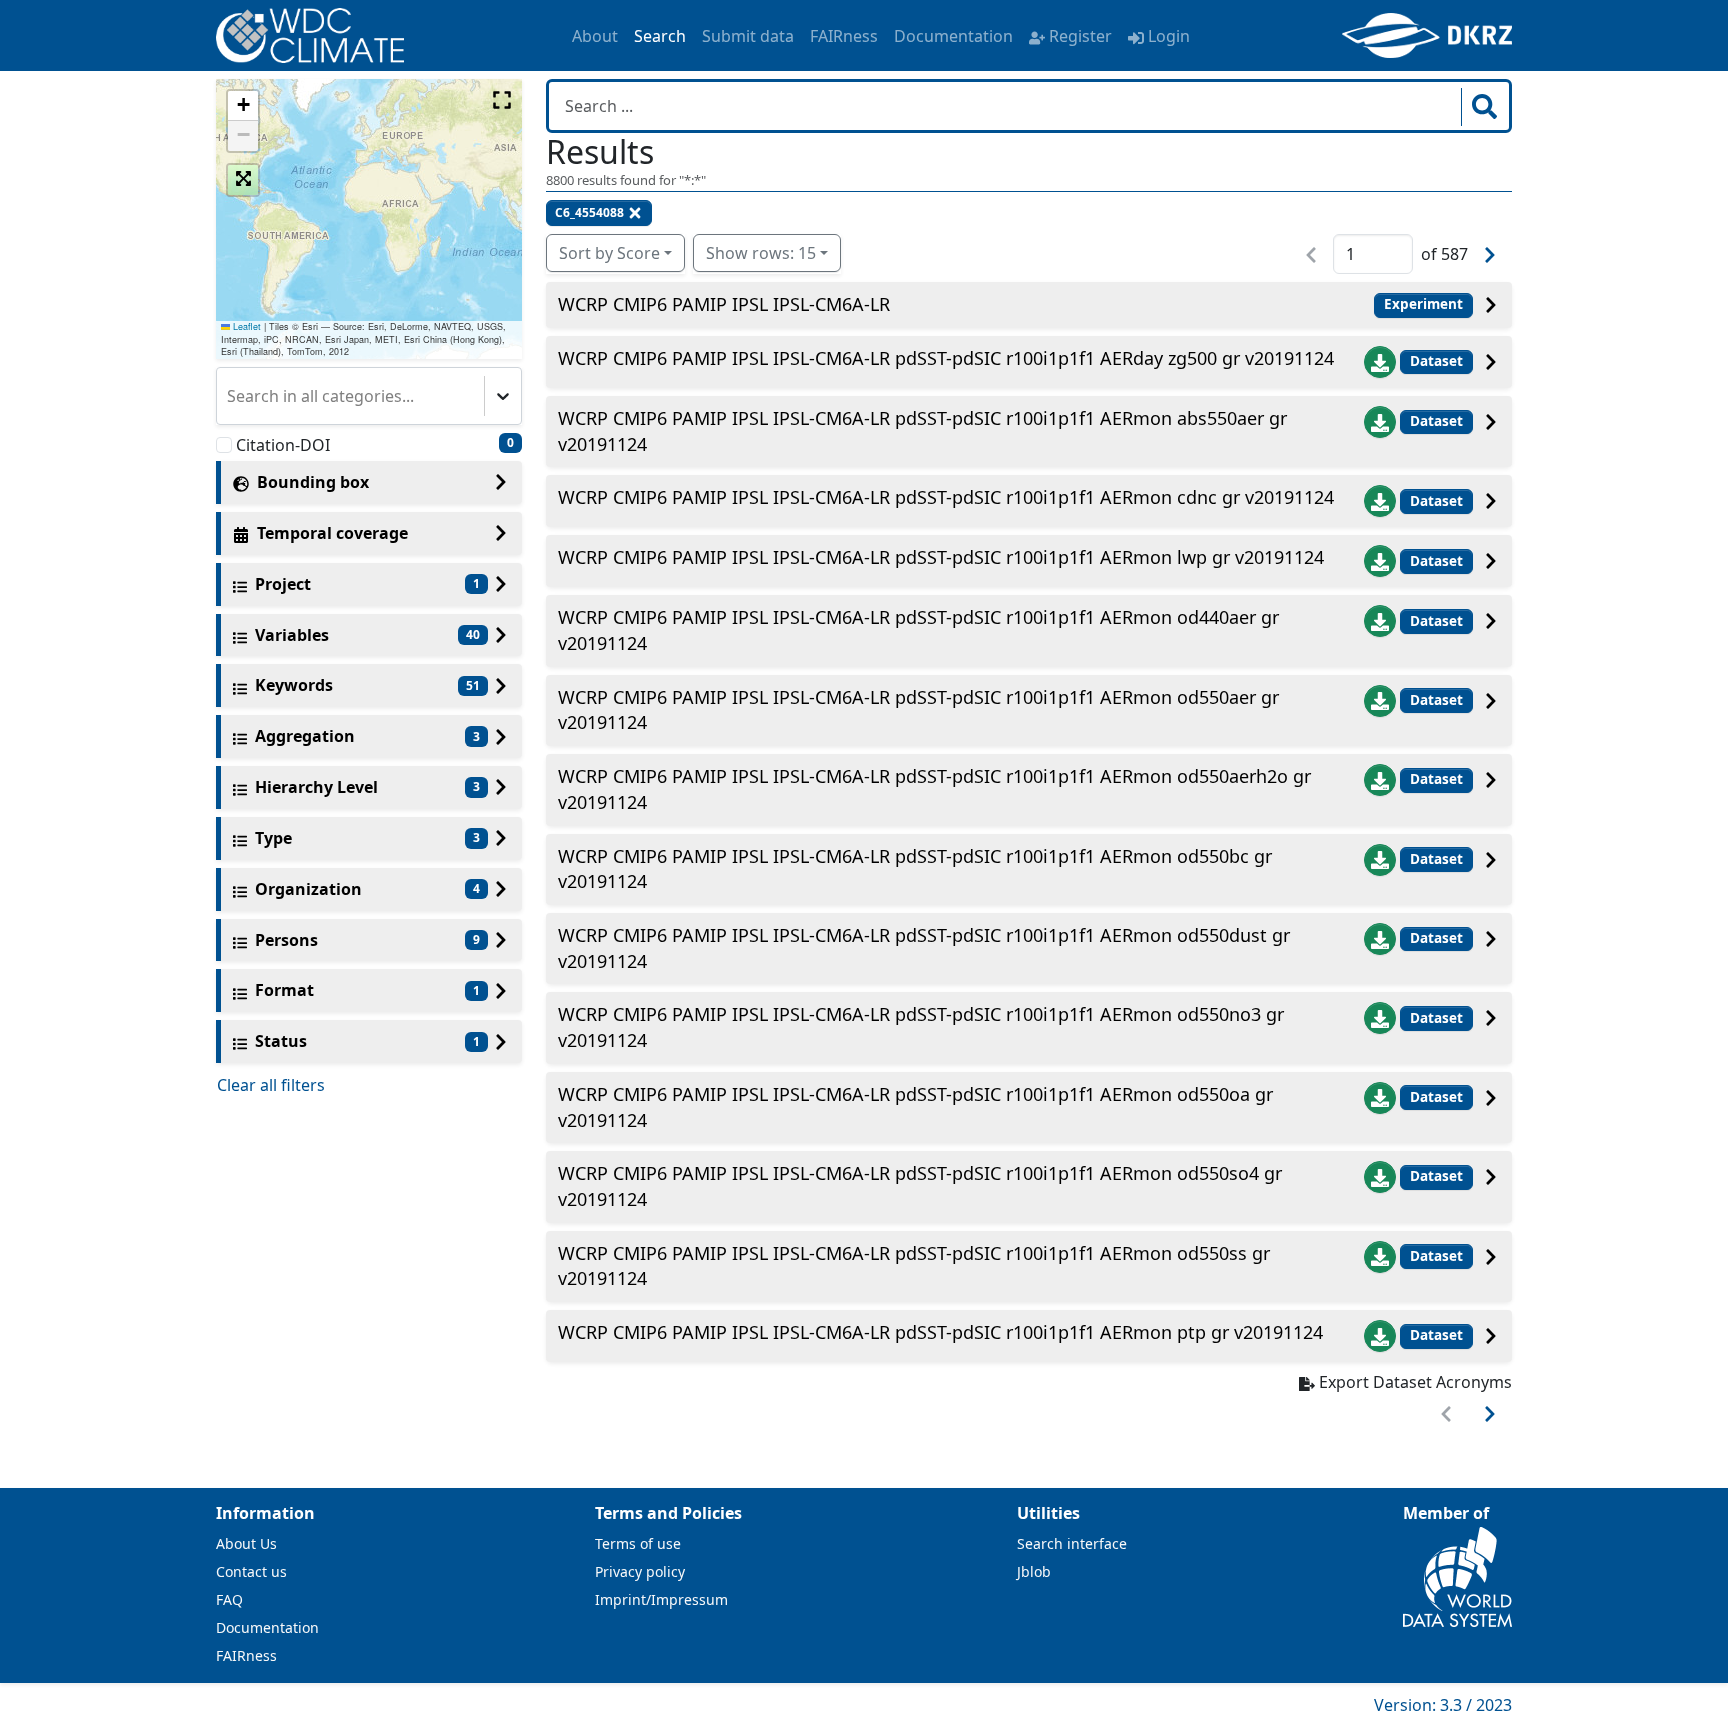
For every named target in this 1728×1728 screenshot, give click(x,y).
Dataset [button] (1436, 361)
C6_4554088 (589, 212)
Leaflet (245, 326)
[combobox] (229, 396)
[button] (243, 106)
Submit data (748, 36)
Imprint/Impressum (661, 1599)
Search (660, 36)
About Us (246, 1543)
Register (1080, 36)
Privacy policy (640, 1571)
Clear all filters (271, 1085)
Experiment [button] (1423, 304)
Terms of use (638, 1543)
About (595, 36)
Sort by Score (609, 253)
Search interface (1072, 1543)
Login (1169, 36)
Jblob (1034, 1571)
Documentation (953, 36)
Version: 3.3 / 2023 (1443, 1705)
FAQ (229, 1599)
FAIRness (844, 36)
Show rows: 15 (761, 253)
